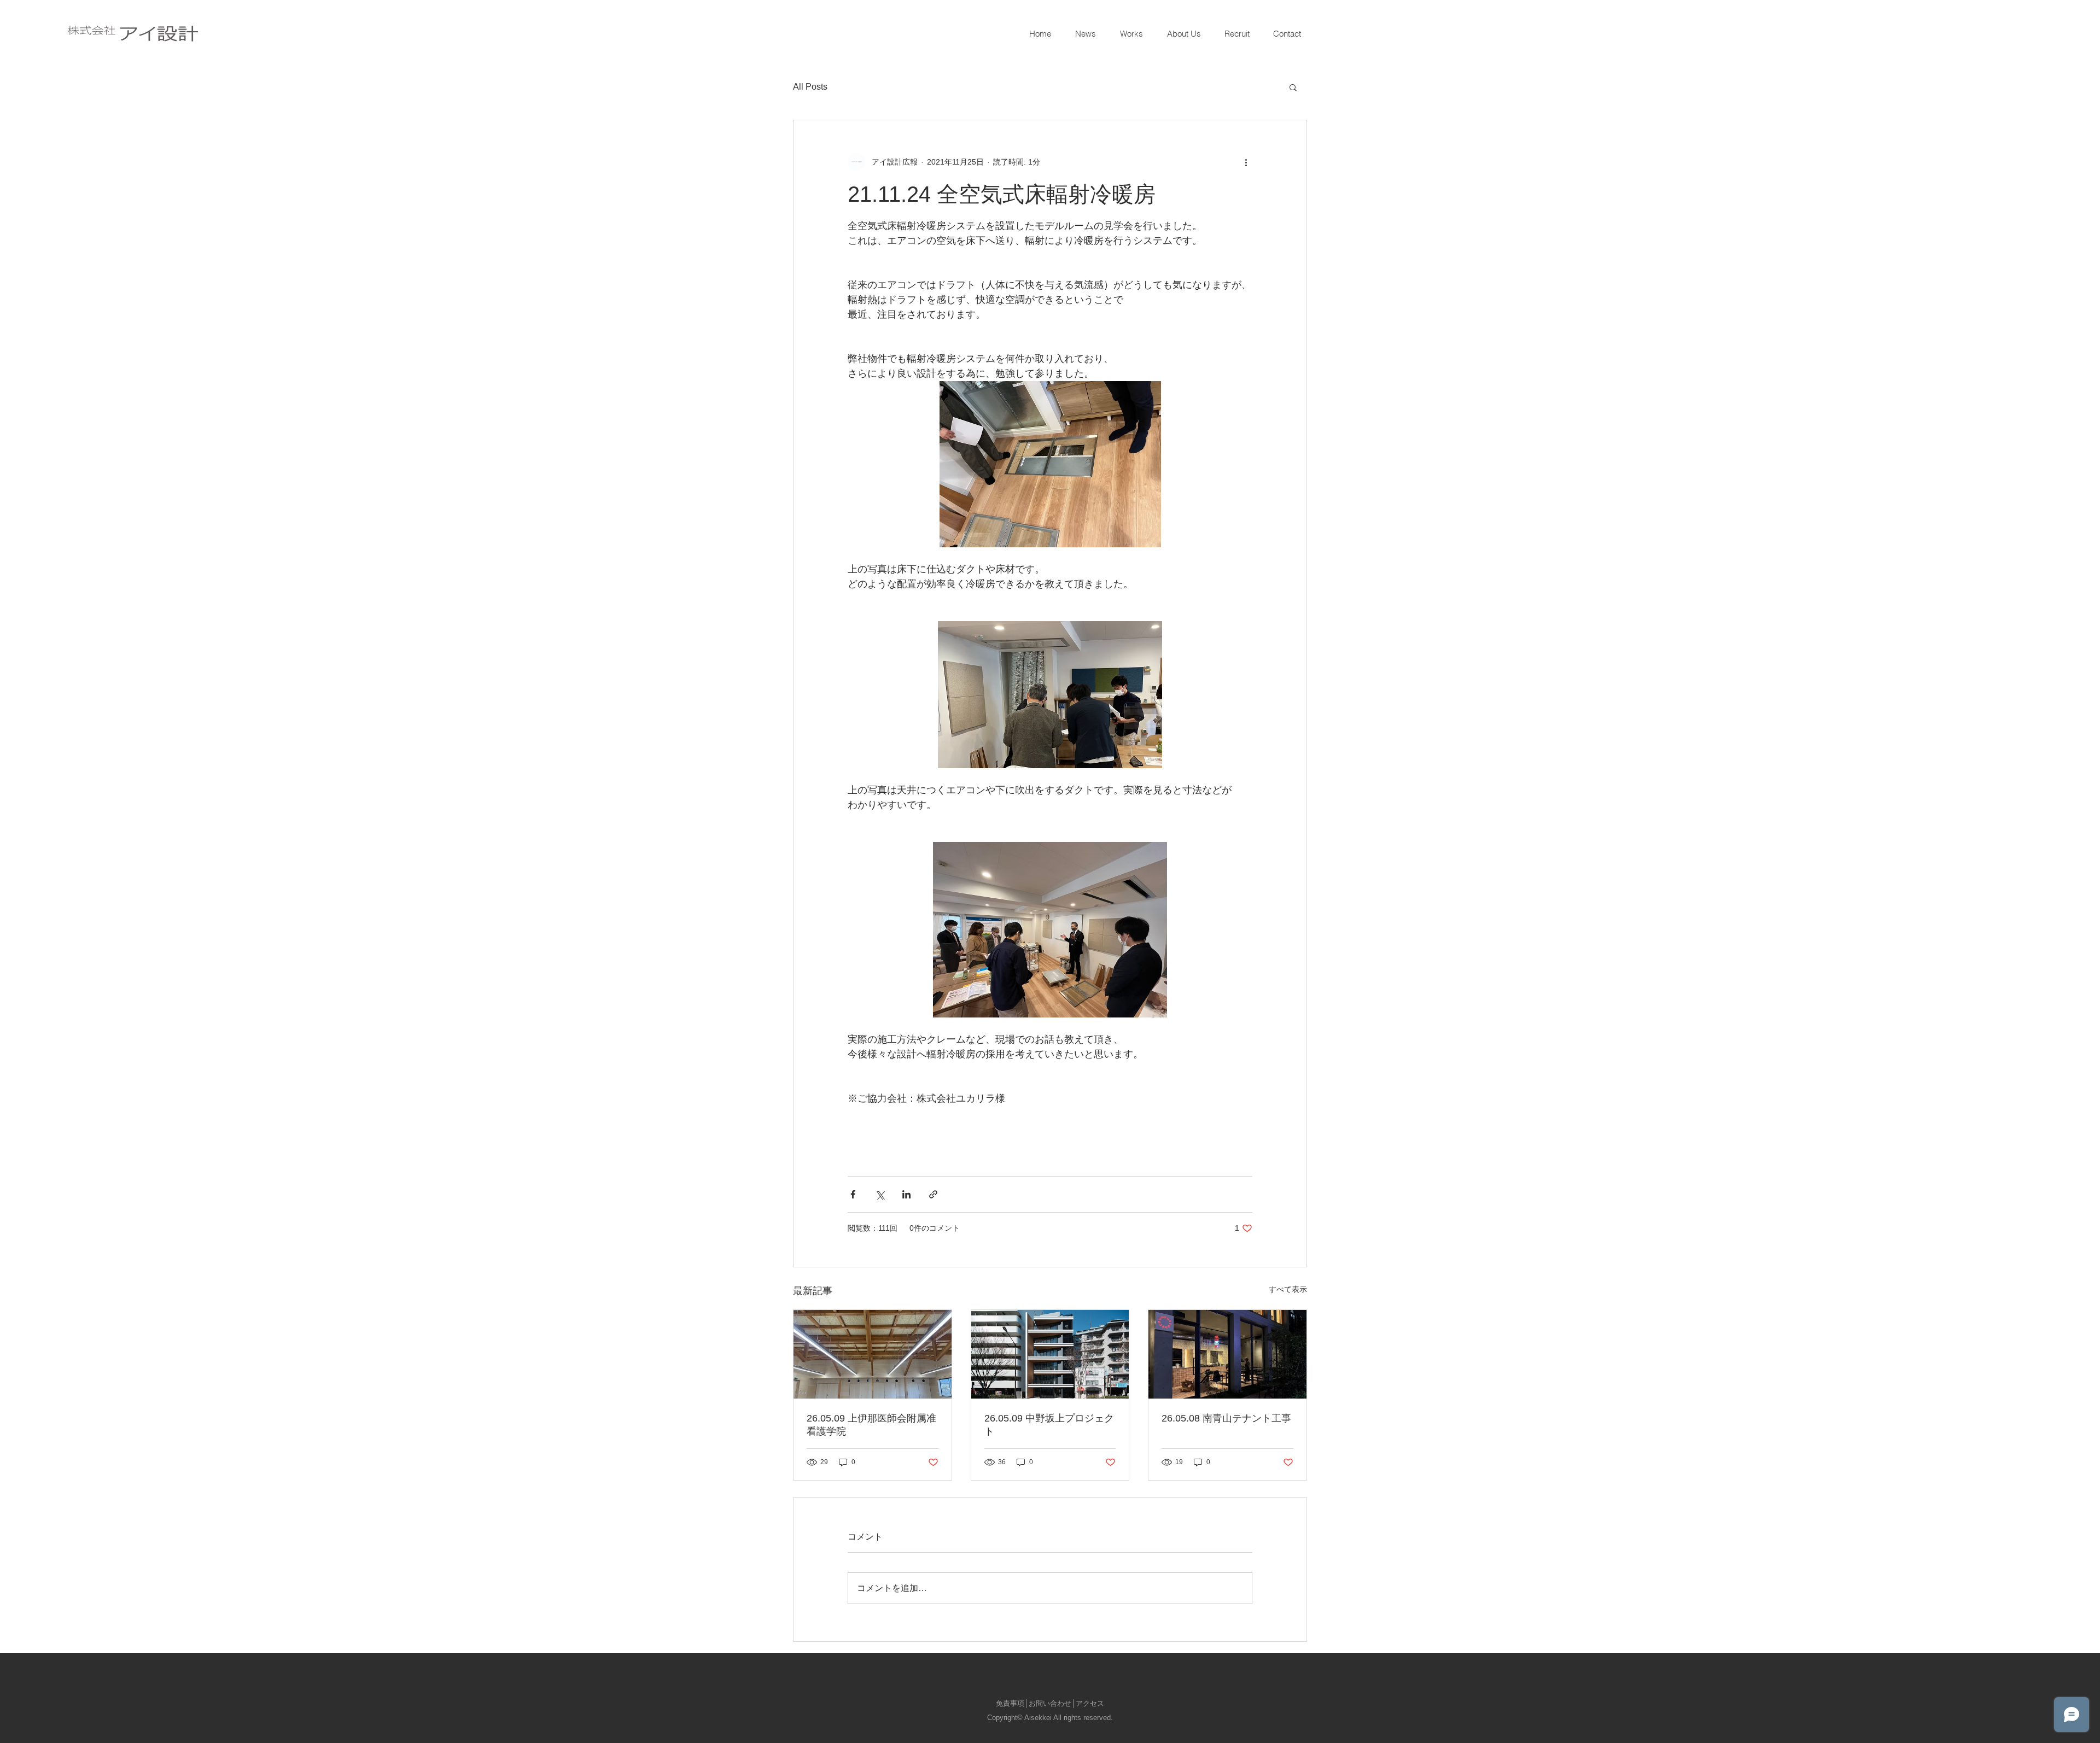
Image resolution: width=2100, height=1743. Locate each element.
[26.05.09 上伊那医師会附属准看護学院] (873, 1354)
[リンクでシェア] (933, 1194)
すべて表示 (1288, 1289)
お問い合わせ (1050, 1703)
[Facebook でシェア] (853, 1194)
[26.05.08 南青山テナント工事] (1227, 1354)
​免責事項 (1010, 1703)
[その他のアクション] (1246, 162)
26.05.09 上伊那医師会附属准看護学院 (871, 1425)
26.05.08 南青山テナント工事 (1226, 1418)
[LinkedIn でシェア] (906, 1194)
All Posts (810, 87)
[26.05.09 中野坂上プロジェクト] (1050, 1354)
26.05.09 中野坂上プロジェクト (1049, 1425)
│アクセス (1088, 1703)
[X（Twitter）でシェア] (880, 1194)
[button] (1293, 87)
